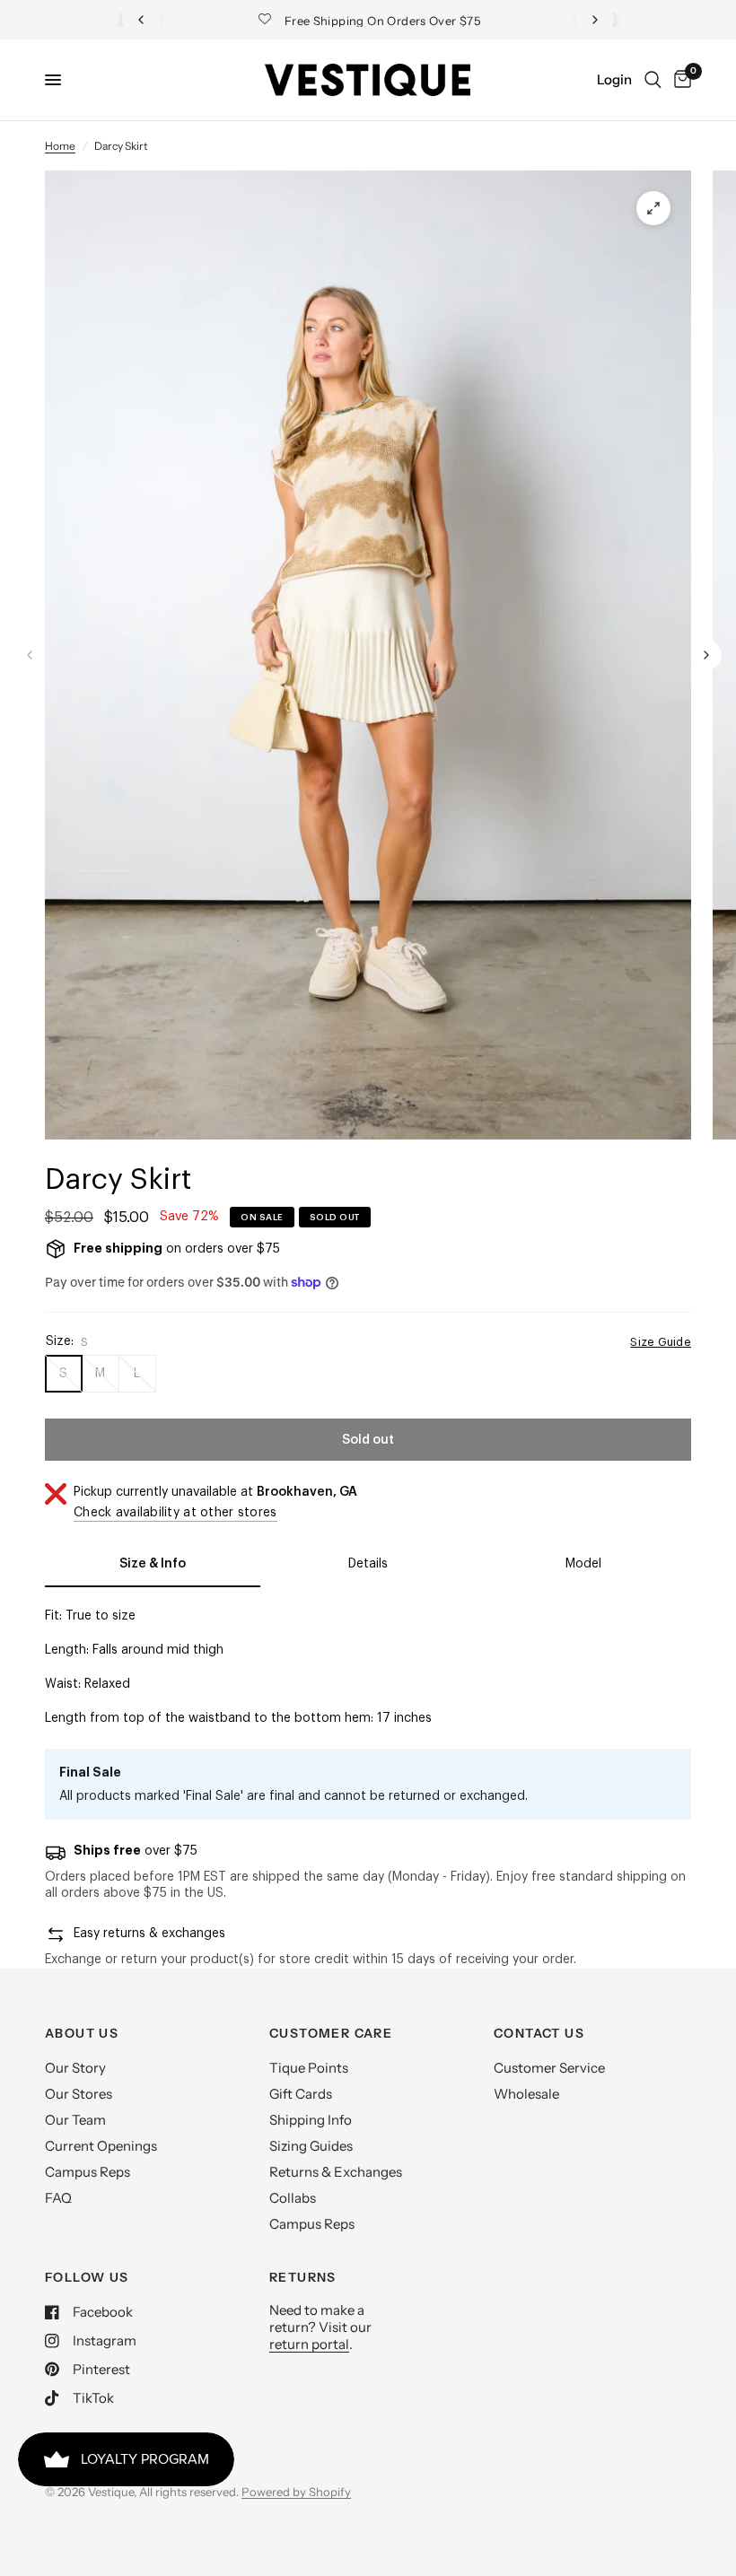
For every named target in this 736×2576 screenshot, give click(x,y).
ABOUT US (82, 2033)
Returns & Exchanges (336, 2172)
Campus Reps (88, 2172)
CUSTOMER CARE (331, 2033)
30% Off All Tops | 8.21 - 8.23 (384, 21)
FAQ (58, 2198)
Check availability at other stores (175, 1513)
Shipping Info (311, 2120)
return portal (309, 2344)
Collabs (293, 2198)
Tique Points (309, 2068)
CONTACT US (539, 2033)
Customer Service (549, 2068)
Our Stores (79, 2094)
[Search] (653, 80)
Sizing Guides (311, 2146)
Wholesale (526, 2094)
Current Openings (101, 2146)
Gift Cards (301, 2094)
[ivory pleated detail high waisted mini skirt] (653, 208)
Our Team (75, 2120)
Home (60, 146)
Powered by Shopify (296, 2492)
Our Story (75, 2068)
